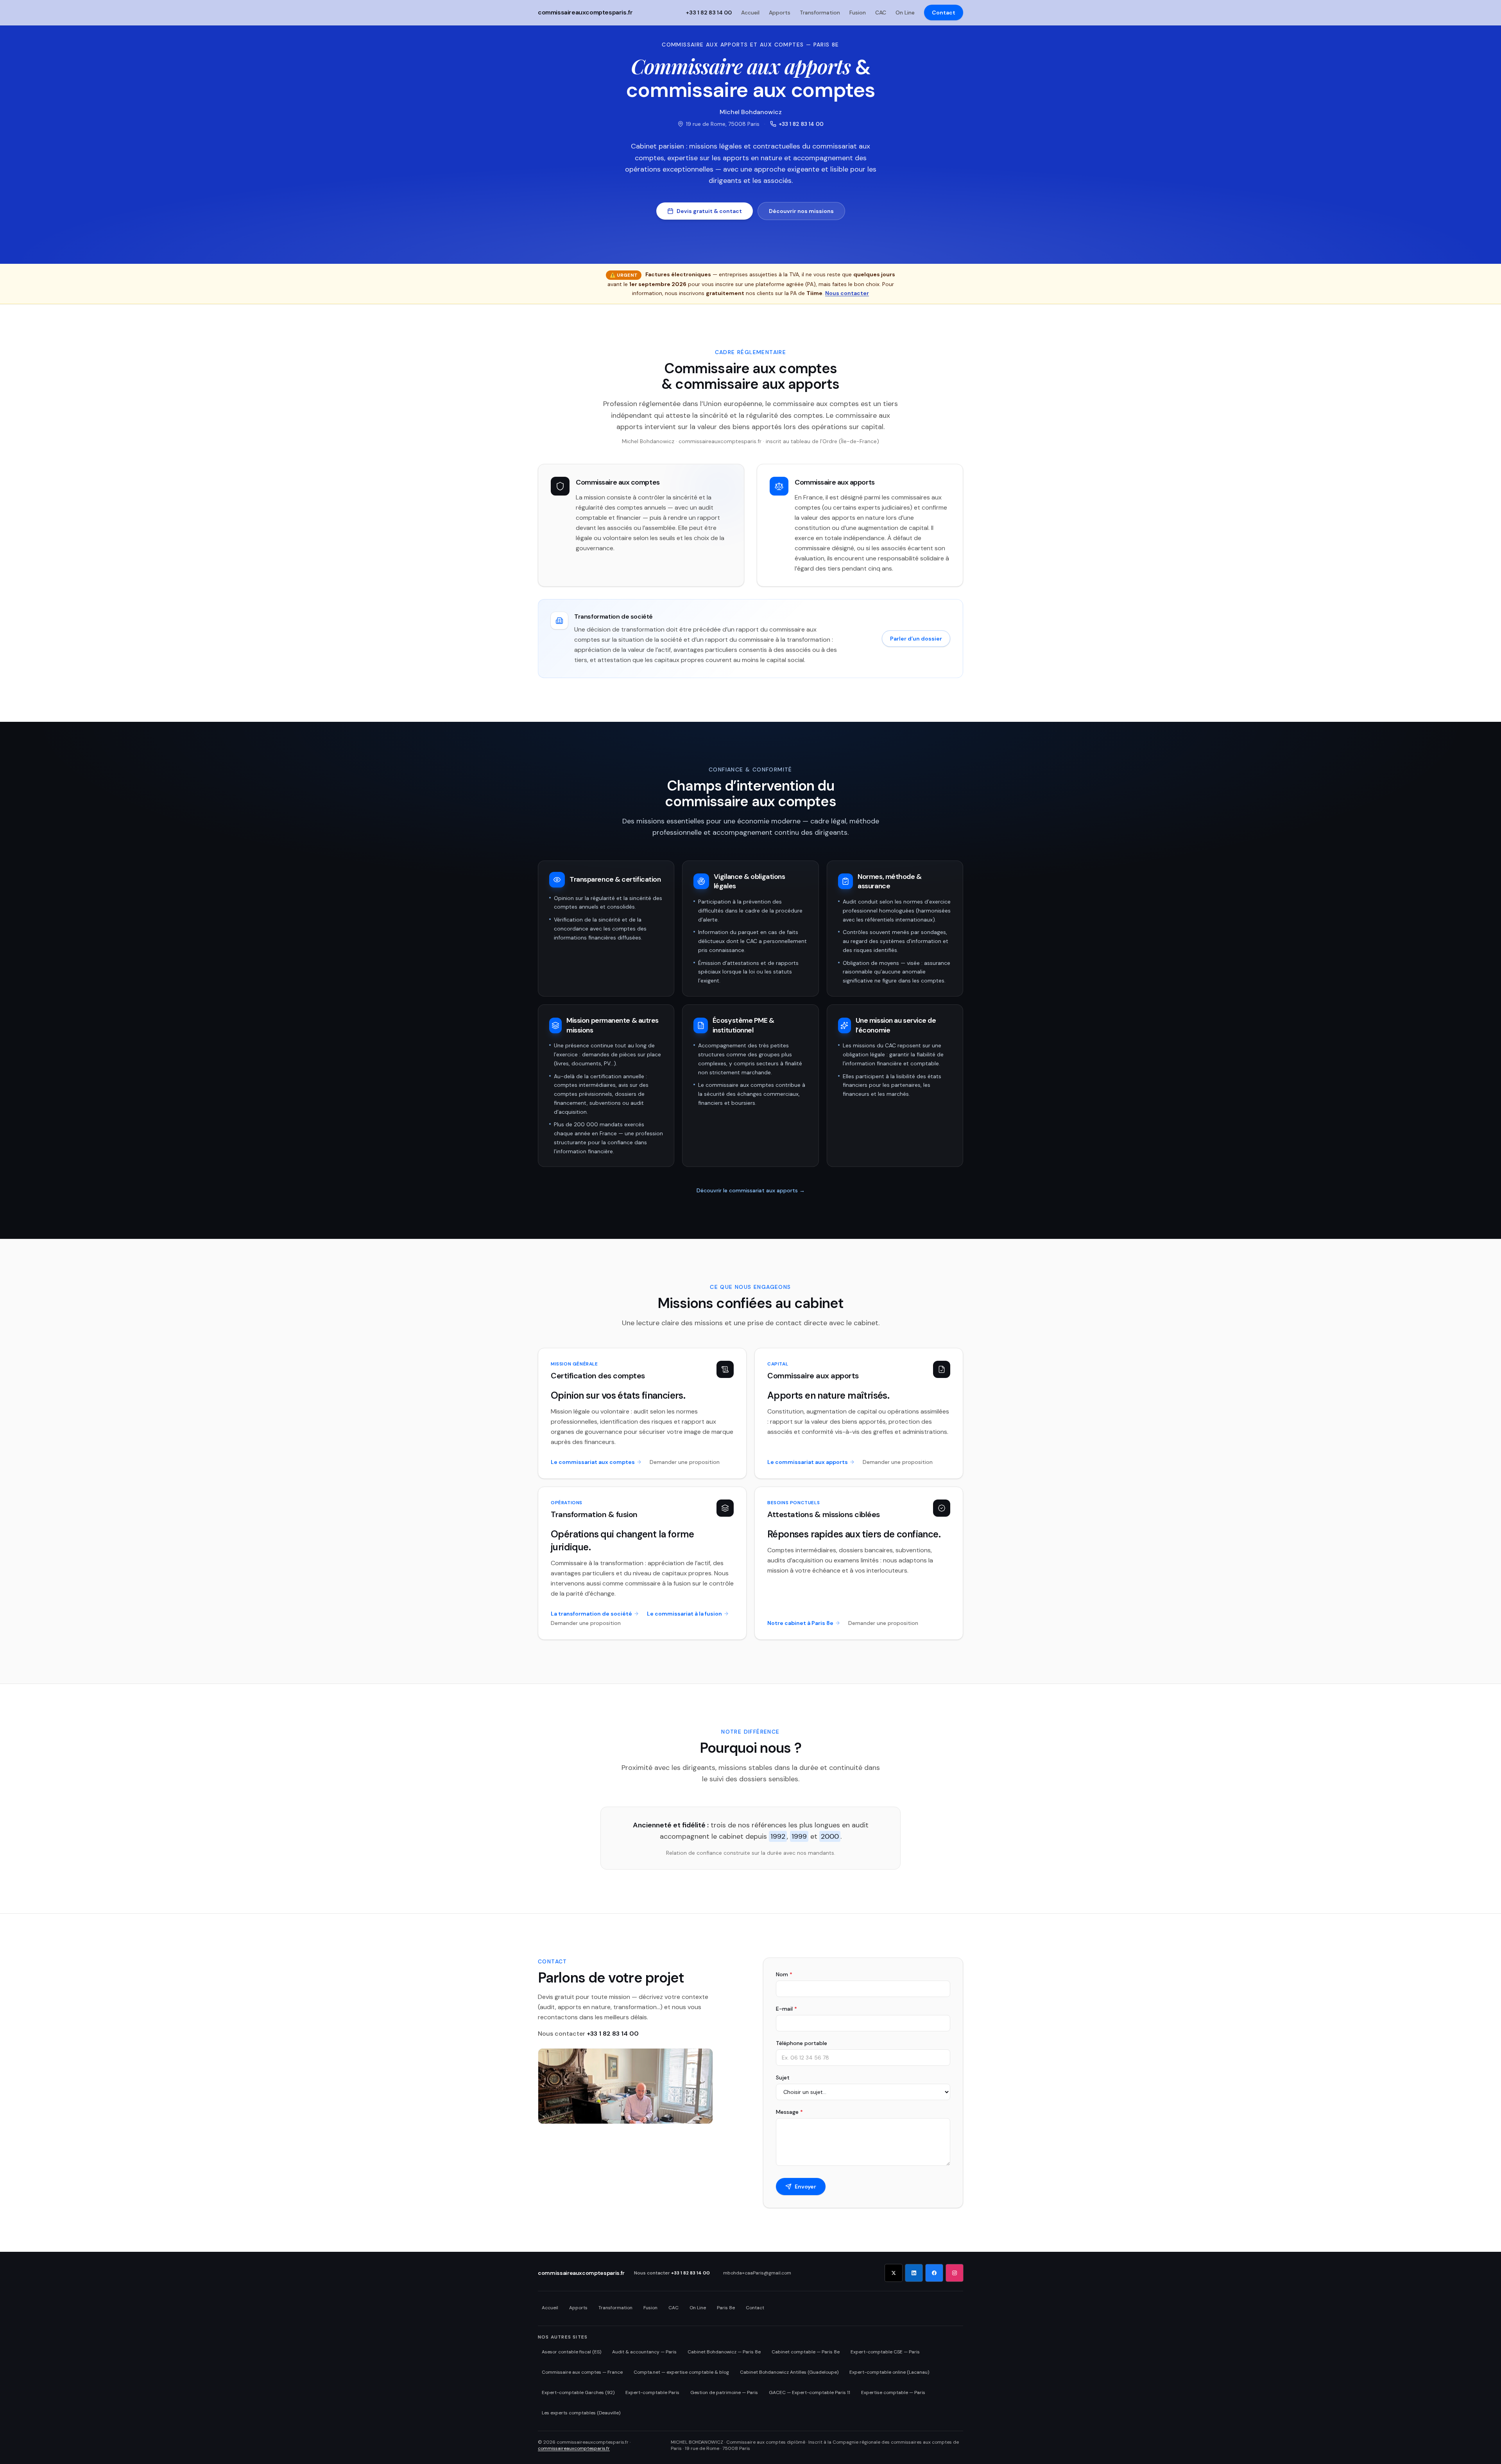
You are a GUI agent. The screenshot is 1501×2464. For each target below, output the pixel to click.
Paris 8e (726, 2308)
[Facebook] (934, 2273)
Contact (944, 13)
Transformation (820, 13)
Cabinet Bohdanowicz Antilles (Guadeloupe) (789, 2372)
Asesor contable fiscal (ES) (571, 2352)
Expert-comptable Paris (652, 2392)
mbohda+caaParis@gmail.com (757, 2273)
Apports (780, 13)
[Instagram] (955, 2273)
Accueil (750, 13)
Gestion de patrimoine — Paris (724, 2392)
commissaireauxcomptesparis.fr (585, 13)
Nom (784, 1974)
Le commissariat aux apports (808, 1462)
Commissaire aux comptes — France (582, 2372)
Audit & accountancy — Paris (644, 2352)
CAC (881, 13)
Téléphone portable (802, 2043)
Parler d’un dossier (916, 639)
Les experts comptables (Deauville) (581, 2413)
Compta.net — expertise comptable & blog (681, 2372)
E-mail (786, 2009)
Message (789, 2112)
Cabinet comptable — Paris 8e (806, 2352)
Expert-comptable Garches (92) (578, 2392)
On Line (905, 13)
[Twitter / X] (894, 2273)
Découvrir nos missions (801, 211)
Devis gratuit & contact (709, 211)
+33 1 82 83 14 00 (801, 124)
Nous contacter (847, 293)
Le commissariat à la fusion (684, 1614)
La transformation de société (591, 1614)
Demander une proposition (685, 1462)
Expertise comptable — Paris (893, 2392)
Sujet (783, 2077)
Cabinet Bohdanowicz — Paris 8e (724, 2352)
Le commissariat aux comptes (593, 1462)
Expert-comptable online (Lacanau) (889, 2372)
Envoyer (805, 2187)
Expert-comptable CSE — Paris (885, 2352)
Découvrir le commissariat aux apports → (751, 1190)
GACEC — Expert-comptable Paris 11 (810, 2392)
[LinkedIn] (914, 2273)
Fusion (858, 13)
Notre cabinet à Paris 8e (800, 1623)
